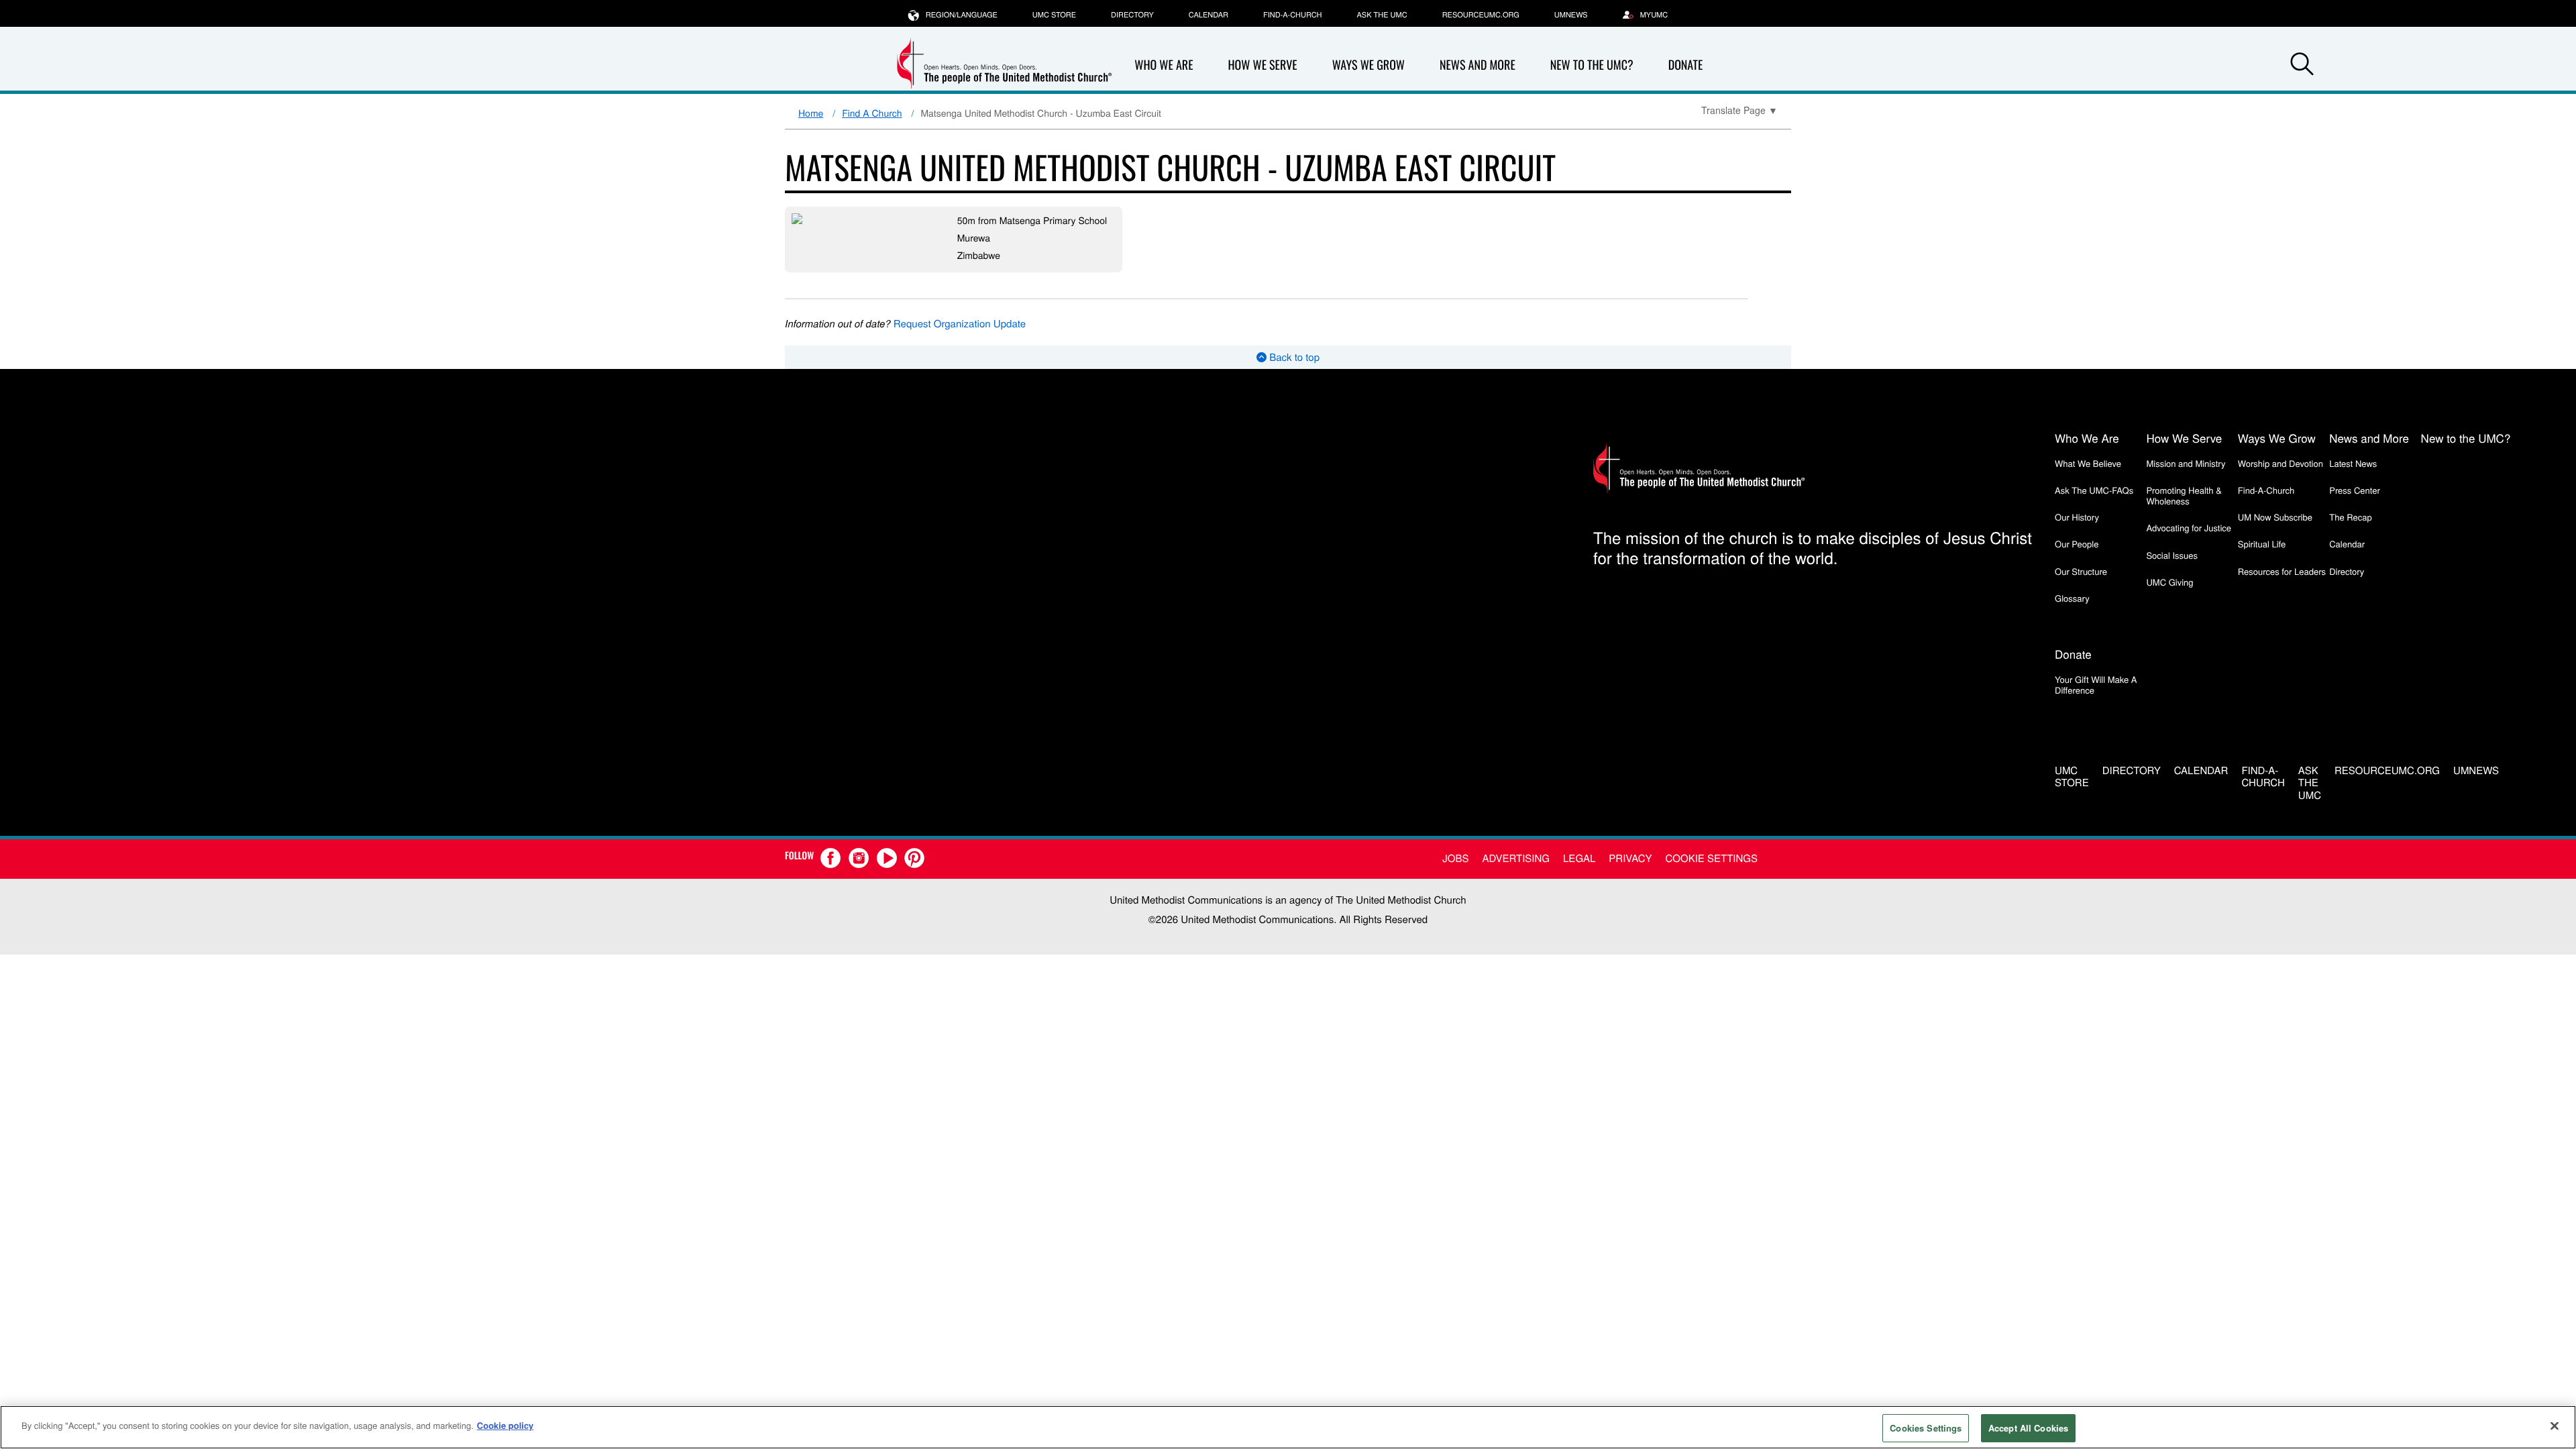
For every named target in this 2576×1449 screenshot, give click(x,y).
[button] (2302, 66)
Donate (1686, 65)
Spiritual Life (2262, 544)
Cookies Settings (1926, 1428)
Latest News (2353, 463)
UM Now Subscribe (2275, 517)
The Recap (2350, 517)
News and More (1478, 65)
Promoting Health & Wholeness (2184, 495)
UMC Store (1054, 15)
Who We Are (1164, 65)
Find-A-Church (1292, 15)
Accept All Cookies (2028, 1428)
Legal (1579, 858)
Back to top (1293, 357)
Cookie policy (505, 1425)
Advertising (1516, 858)
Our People (2077, 544)
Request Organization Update (960, 324)
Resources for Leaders (2282, 571)
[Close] (2555, 1426)
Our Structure (2081, 571)
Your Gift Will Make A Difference (2096, 685)
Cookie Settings (1712, 858)
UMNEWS (1571, 15)
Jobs (1455, 858)
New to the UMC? (1592, 65)
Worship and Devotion (2280, 463)
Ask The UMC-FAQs (2094, 490)
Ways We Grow (1368, 65)
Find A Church (872, 113)
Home (811, 113)
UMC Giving (2169, 582)
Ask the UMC (1382, 15)
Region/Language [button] (962, 15)
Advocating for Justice (2189, 528)
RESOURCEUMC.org (1481, 15)
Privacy (1630, 858)
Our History (2077, 517)
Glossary (2072, 598)
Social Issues (2172, 555)
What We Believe (2088, 463)
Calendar (1209, 15)
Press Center (2355, 490)
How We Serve (1262, 65)
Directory (1132, 15)
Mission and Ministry (2186, 463)
